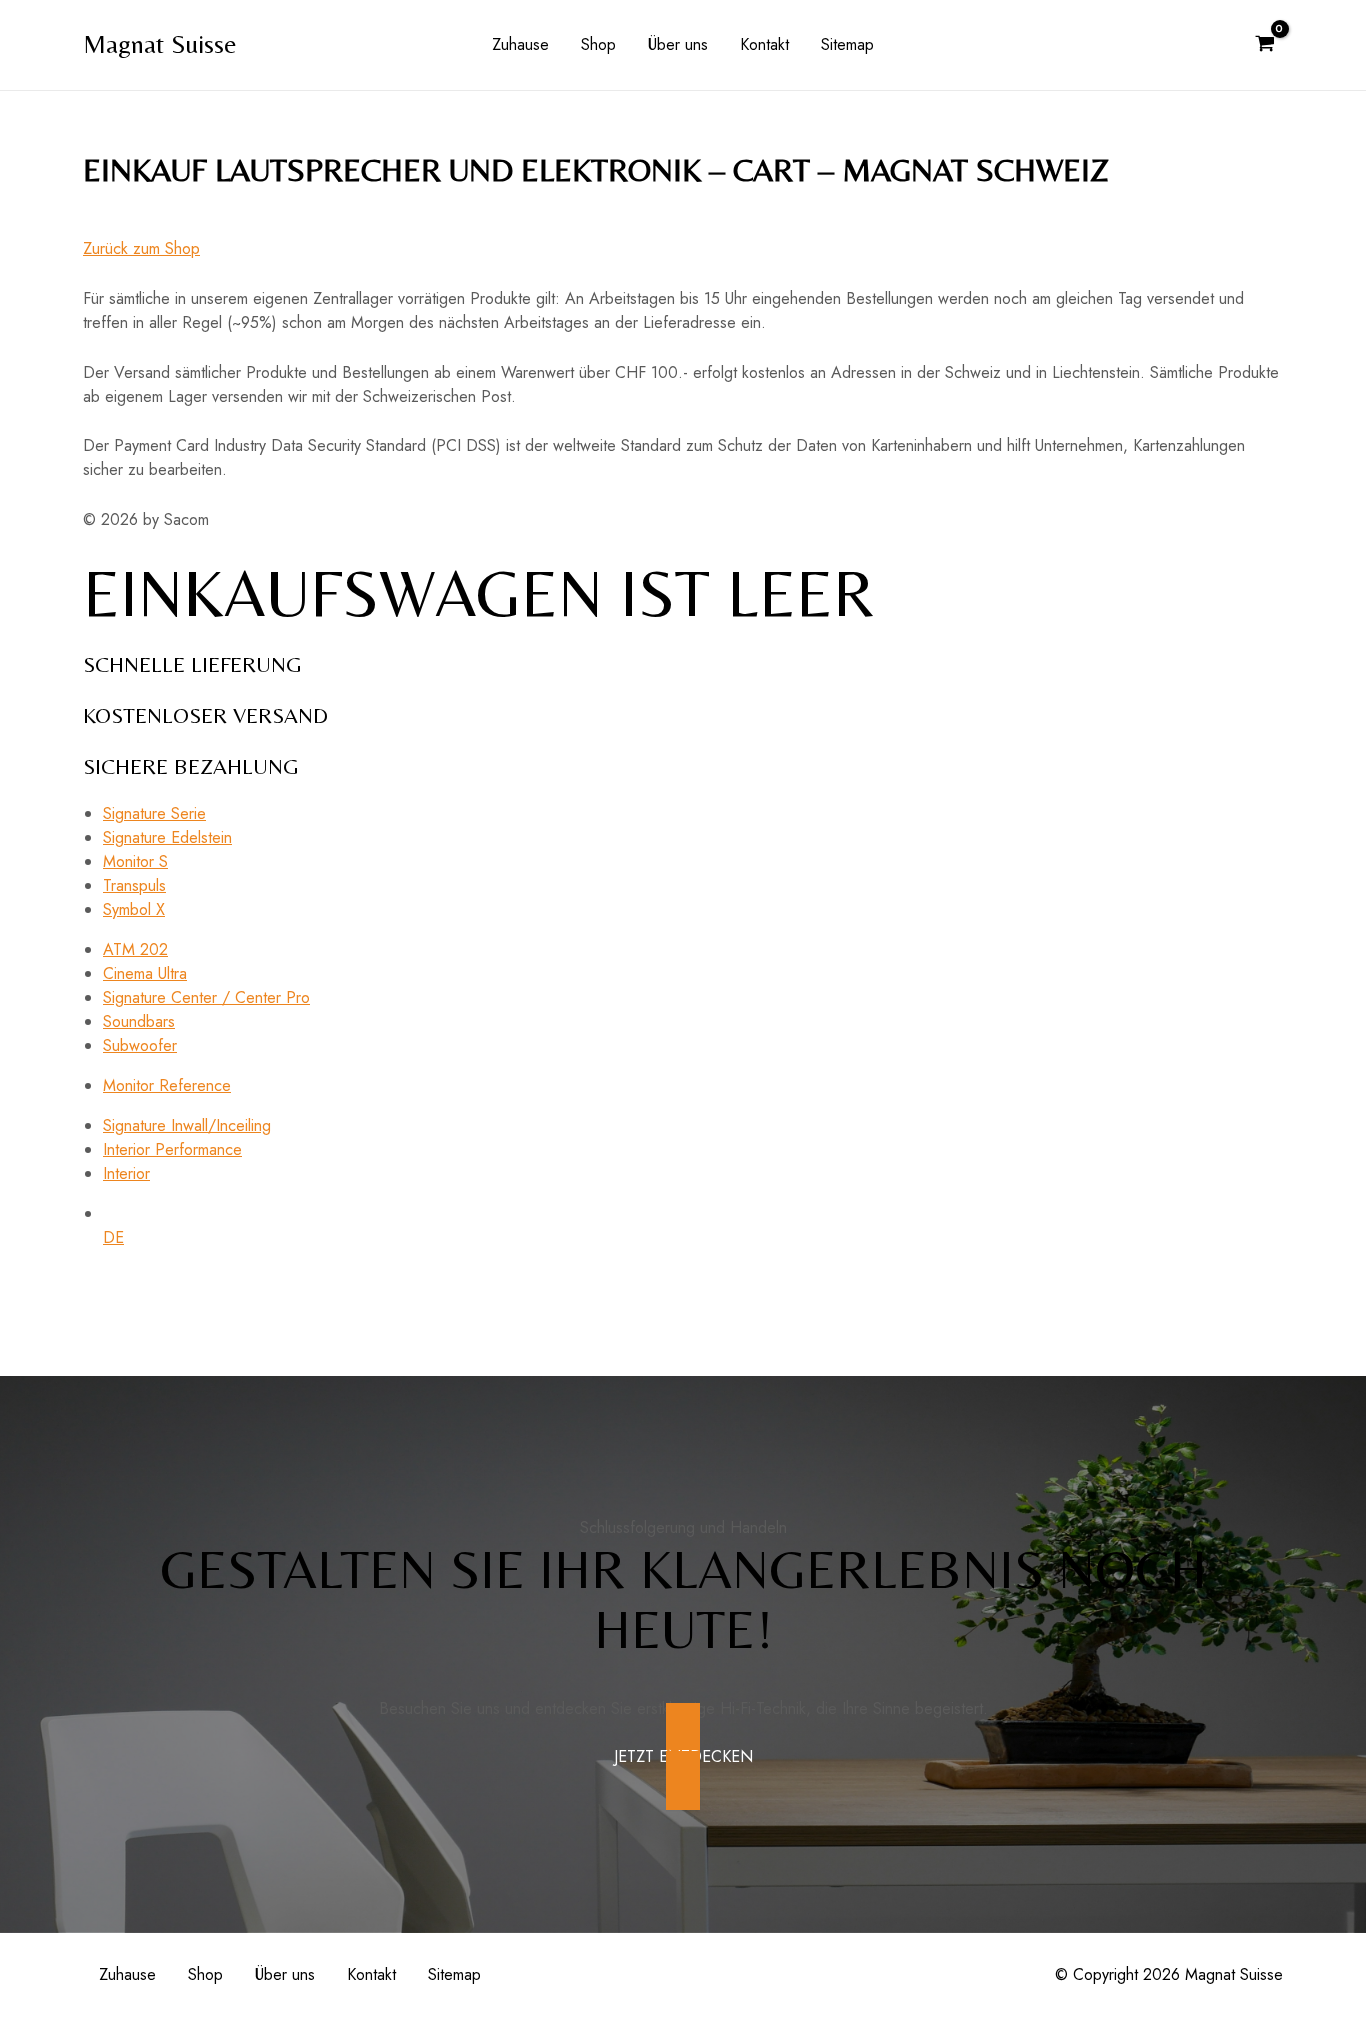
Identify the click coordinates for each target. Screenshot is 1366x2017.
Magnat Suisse (160, 44)
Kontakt (764, 44)
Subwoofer (140, 1045)
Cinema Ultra (145, 973)
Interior (126, 1173)
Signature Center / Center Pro (206, 997)
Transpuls (134, 885)
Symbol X (134, 909)
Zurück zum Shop (141, 248)
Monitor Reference (167, 1085)
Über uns (678, 44)
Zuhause (520, 44)
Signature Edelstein (167, 837)
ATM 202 (135, 949)
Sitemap (847, 44)
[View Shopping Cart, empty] (1264, 45)
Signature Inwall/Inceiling (187, 1125)
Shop (598, 44)
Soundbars (139, 1021)
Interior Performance (172, 1149)
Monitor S (135, 861)
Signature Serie (154, 813)
